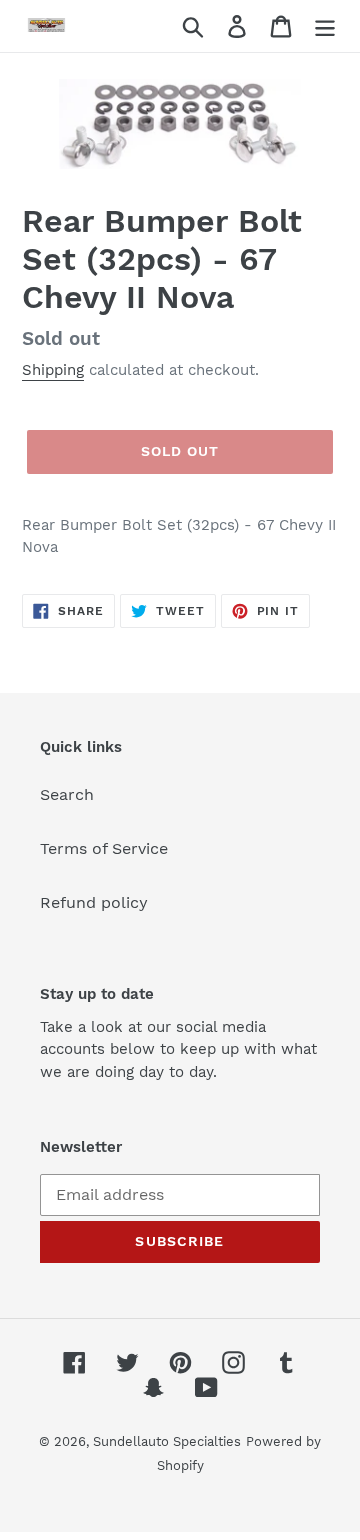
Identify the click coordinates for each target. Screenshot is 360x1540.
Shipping (53, 370)
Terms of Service (104, 848)
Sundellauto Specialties (167, 1441)
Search (67, 794)
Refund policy (94, 902)
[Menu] (325, 26)
